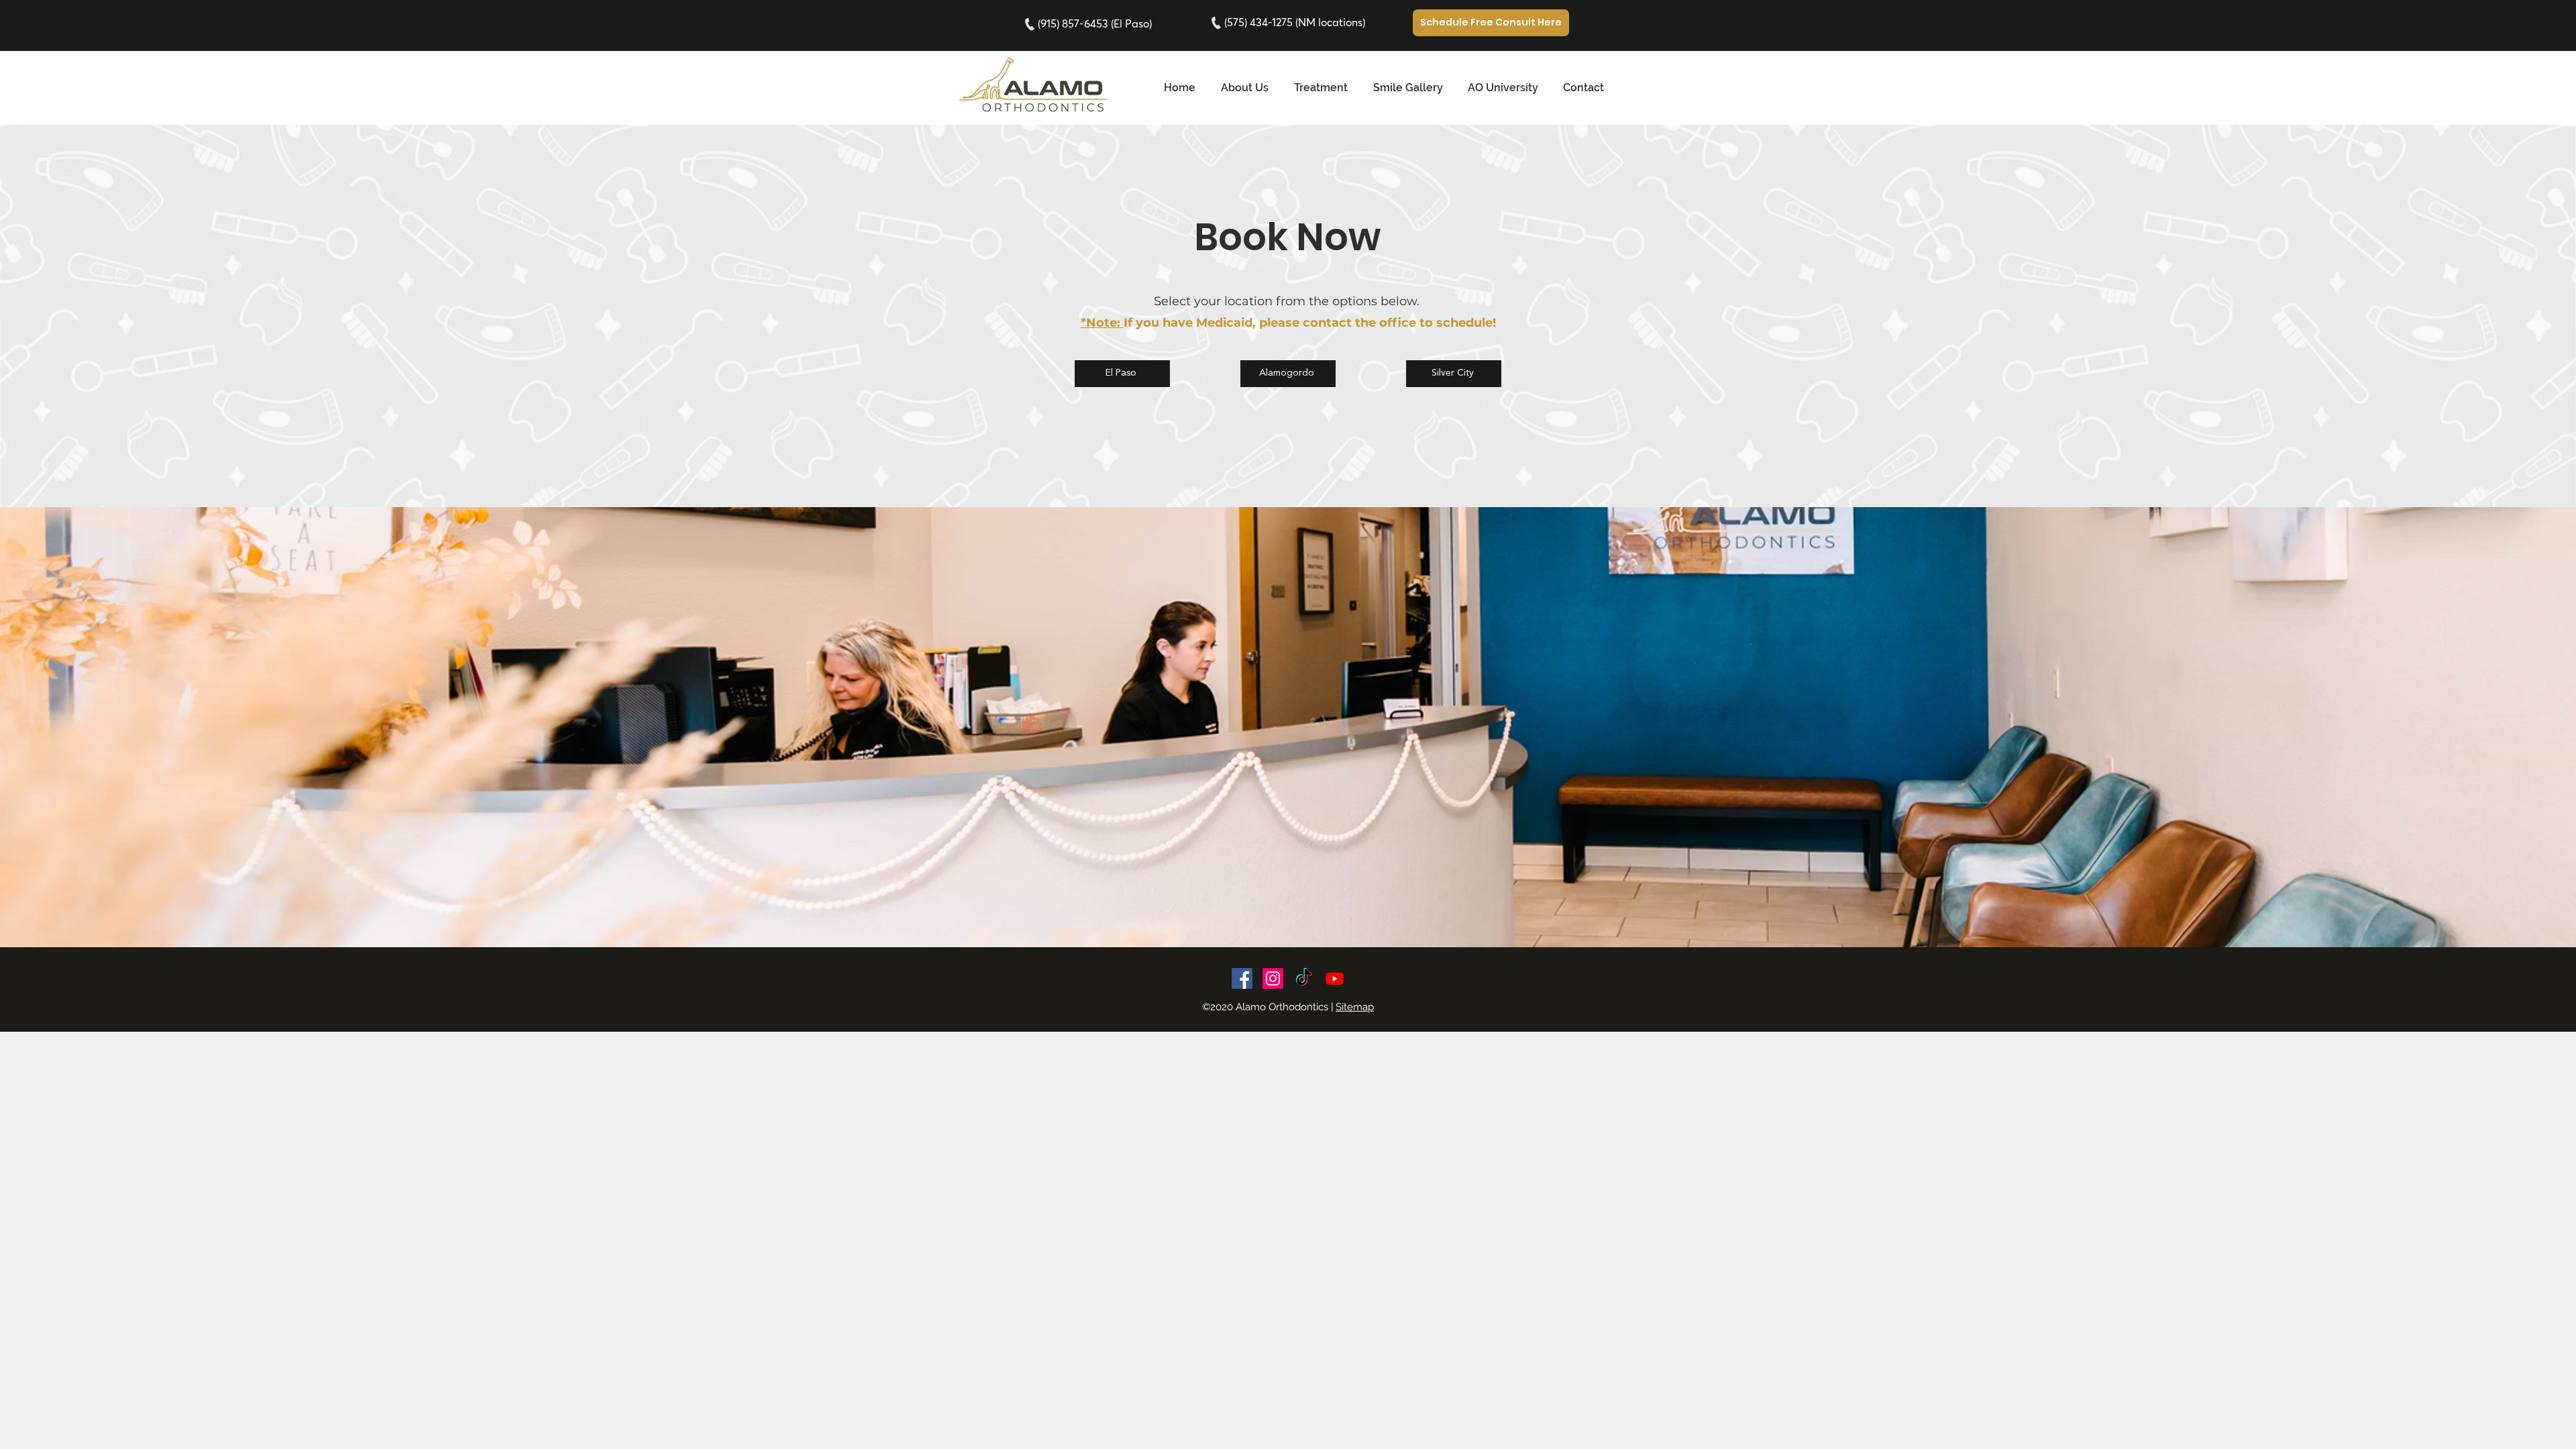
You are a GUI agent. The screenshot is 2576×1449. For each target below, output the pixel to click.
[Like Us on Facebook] (1242, 978)
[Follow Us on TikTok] (1304, 978)
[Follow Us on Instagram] (1273, 978)
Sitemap (1355, 1007)
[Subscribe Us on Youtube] (1335, 978)
